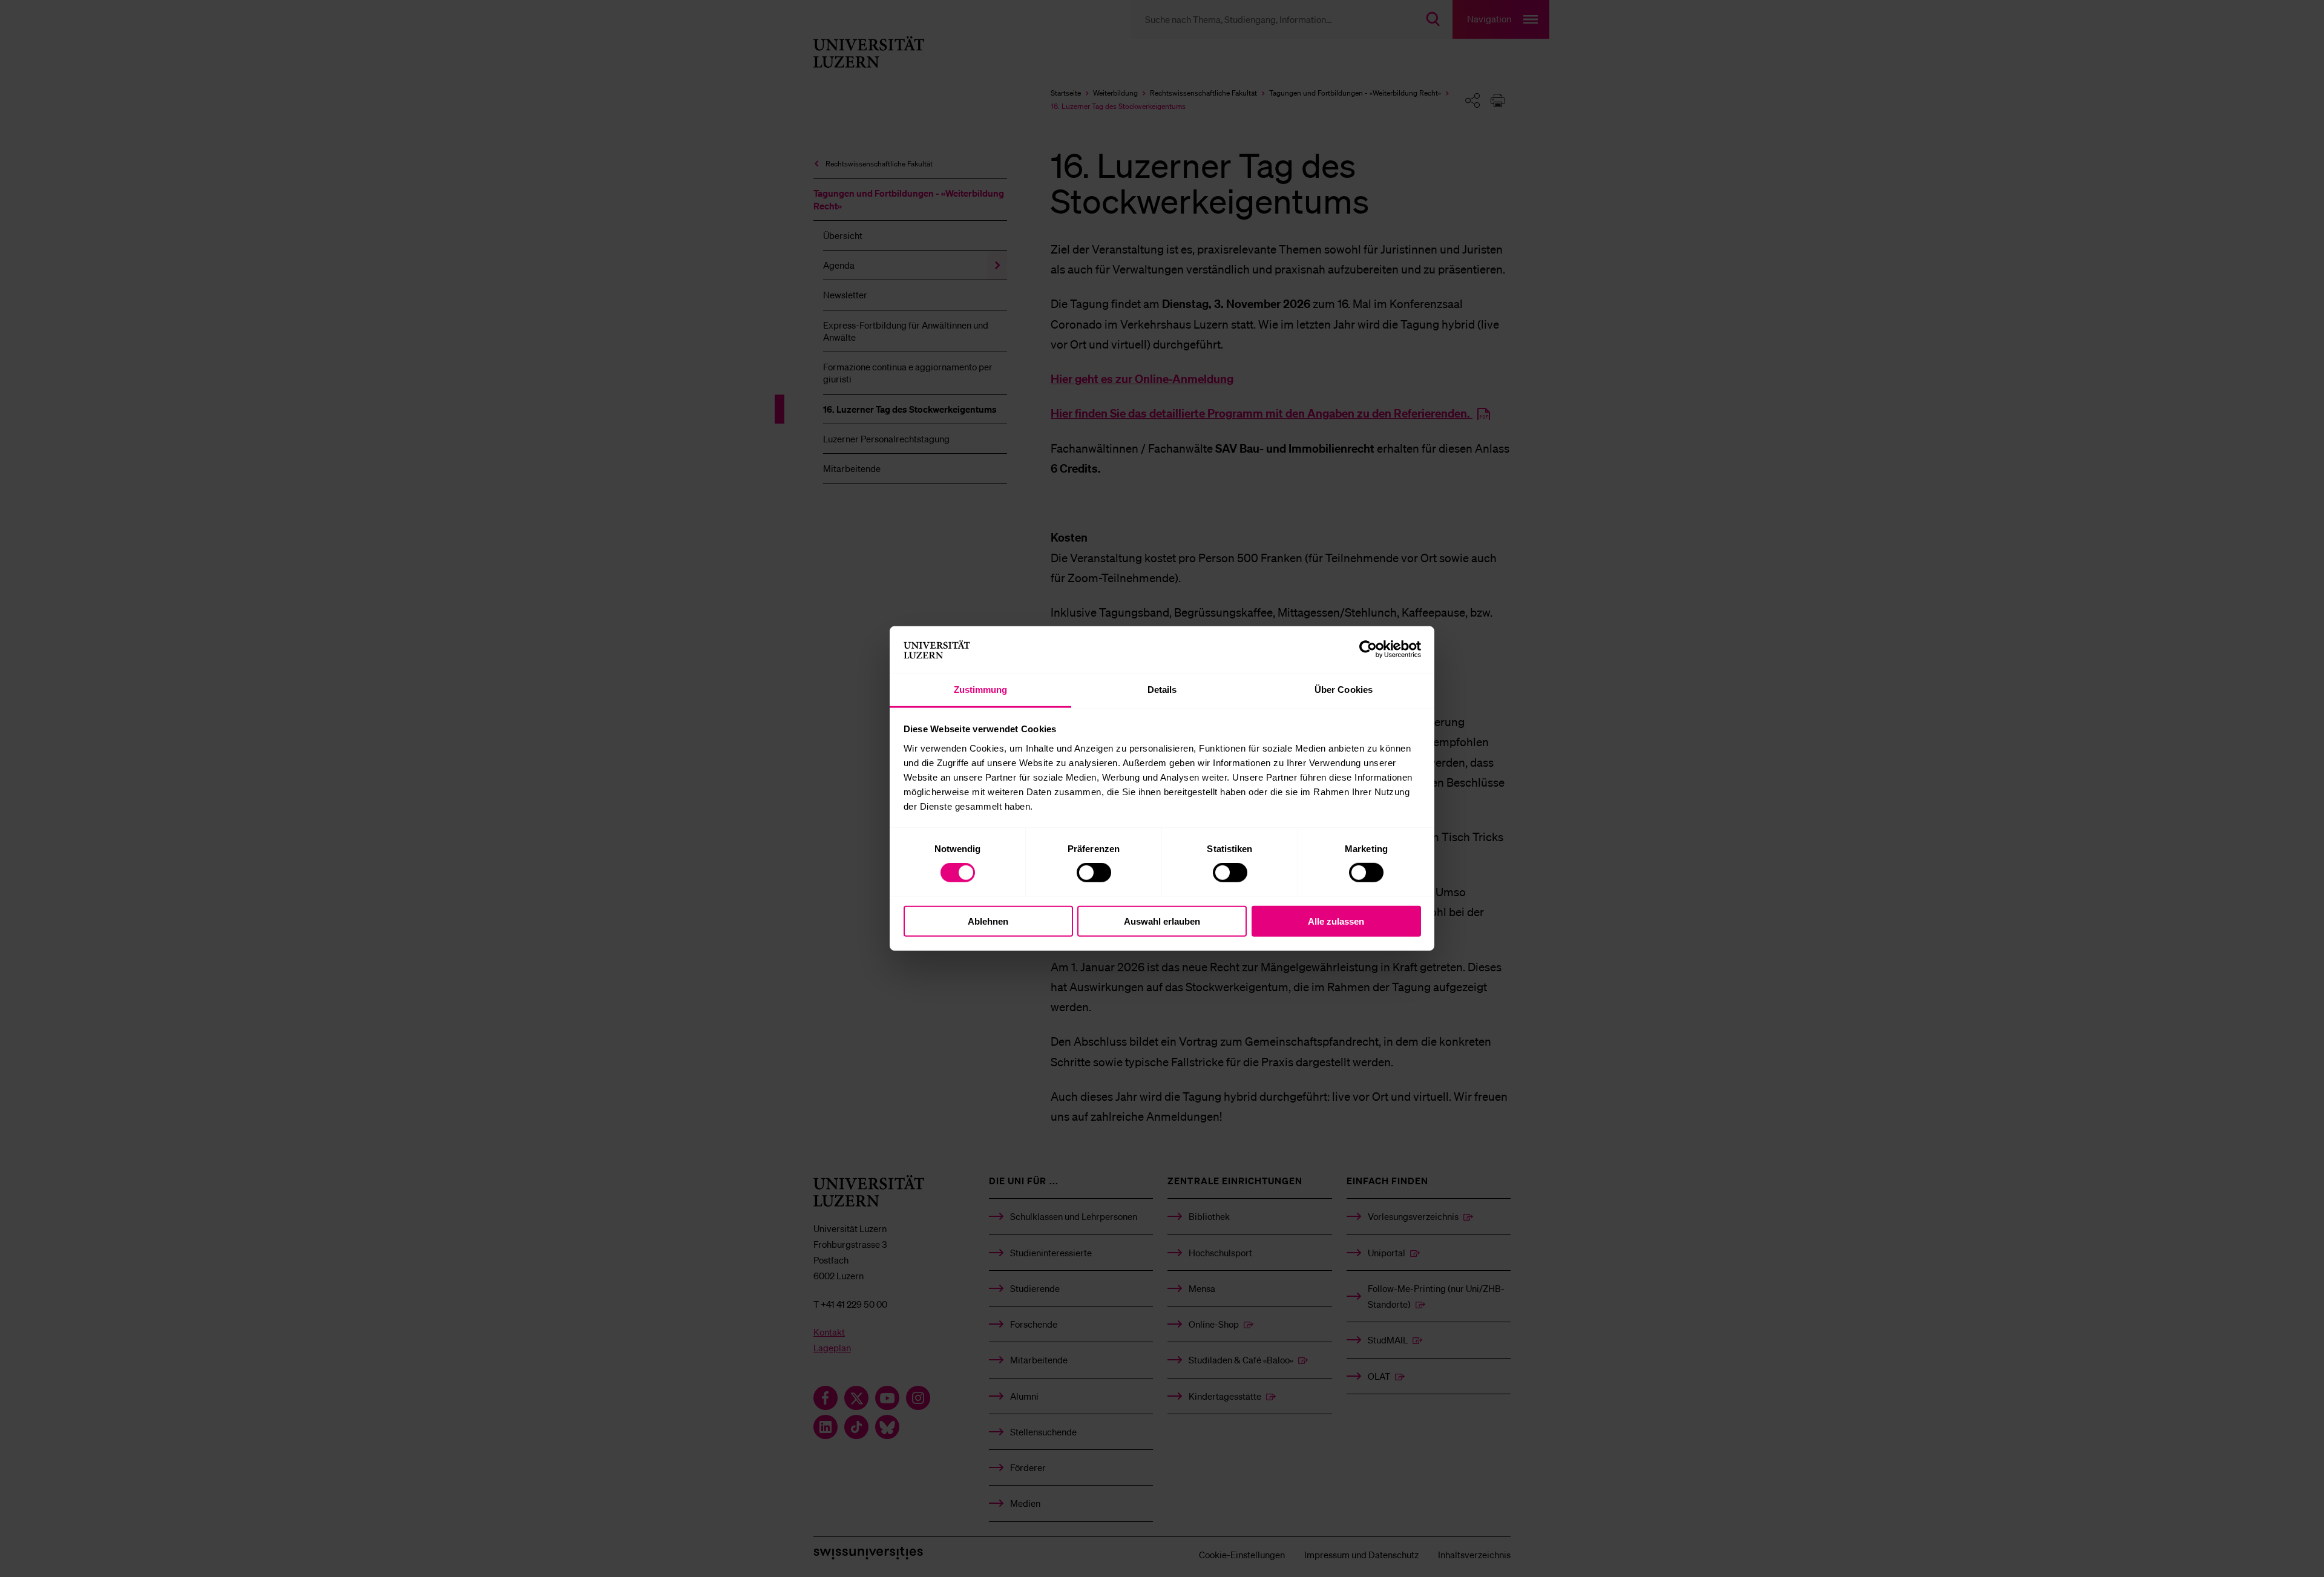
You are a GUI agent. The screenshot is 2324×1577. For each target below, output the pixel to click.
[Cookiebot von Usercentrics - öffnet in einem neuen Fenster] (1368, 649)
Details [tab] (1162, 690)
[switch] (1094, 873)
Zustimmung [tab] (981, 690)
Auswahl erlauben (1162, 921)
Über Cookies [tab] (1344, 690)
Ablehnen (988, 921)
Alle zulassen (1336, 921)
